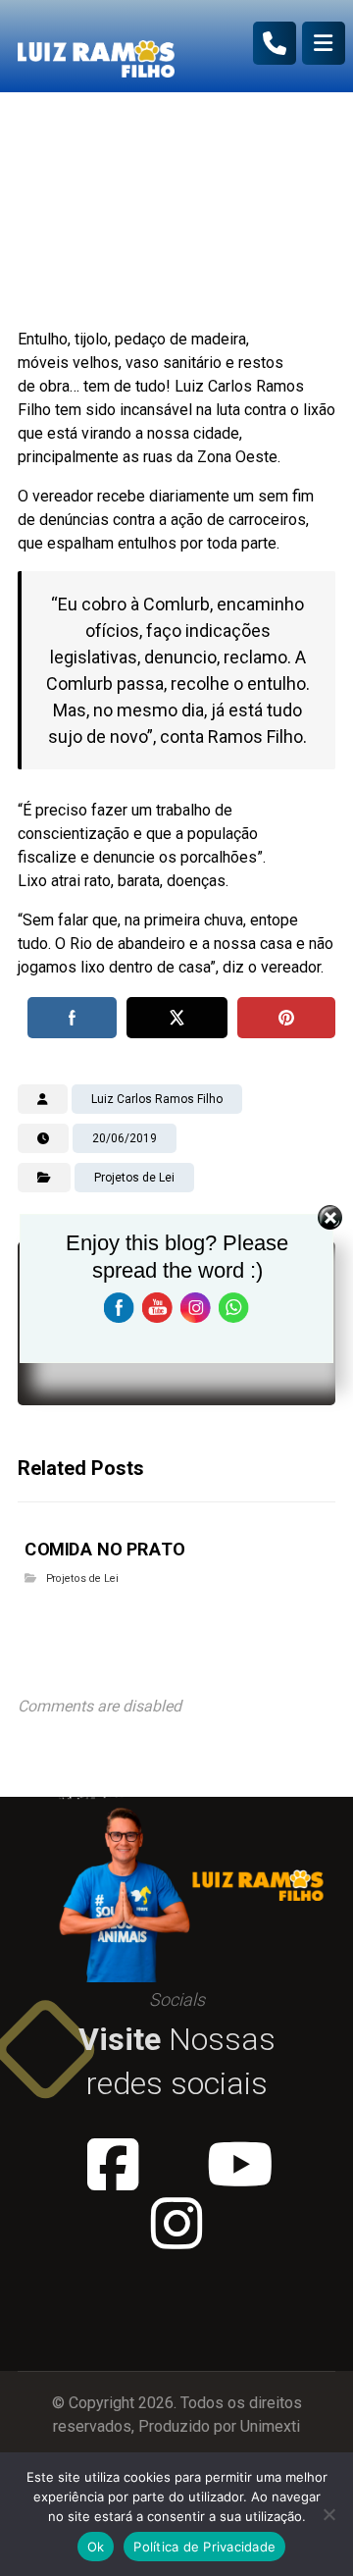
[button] (324, 43)
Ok (96, 2547)
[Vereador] (96, 46)
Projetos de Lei (82, 1578)
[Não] (328, 2514)
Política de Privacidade (204, 2547)
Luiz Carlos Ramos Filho (157, 1099)
